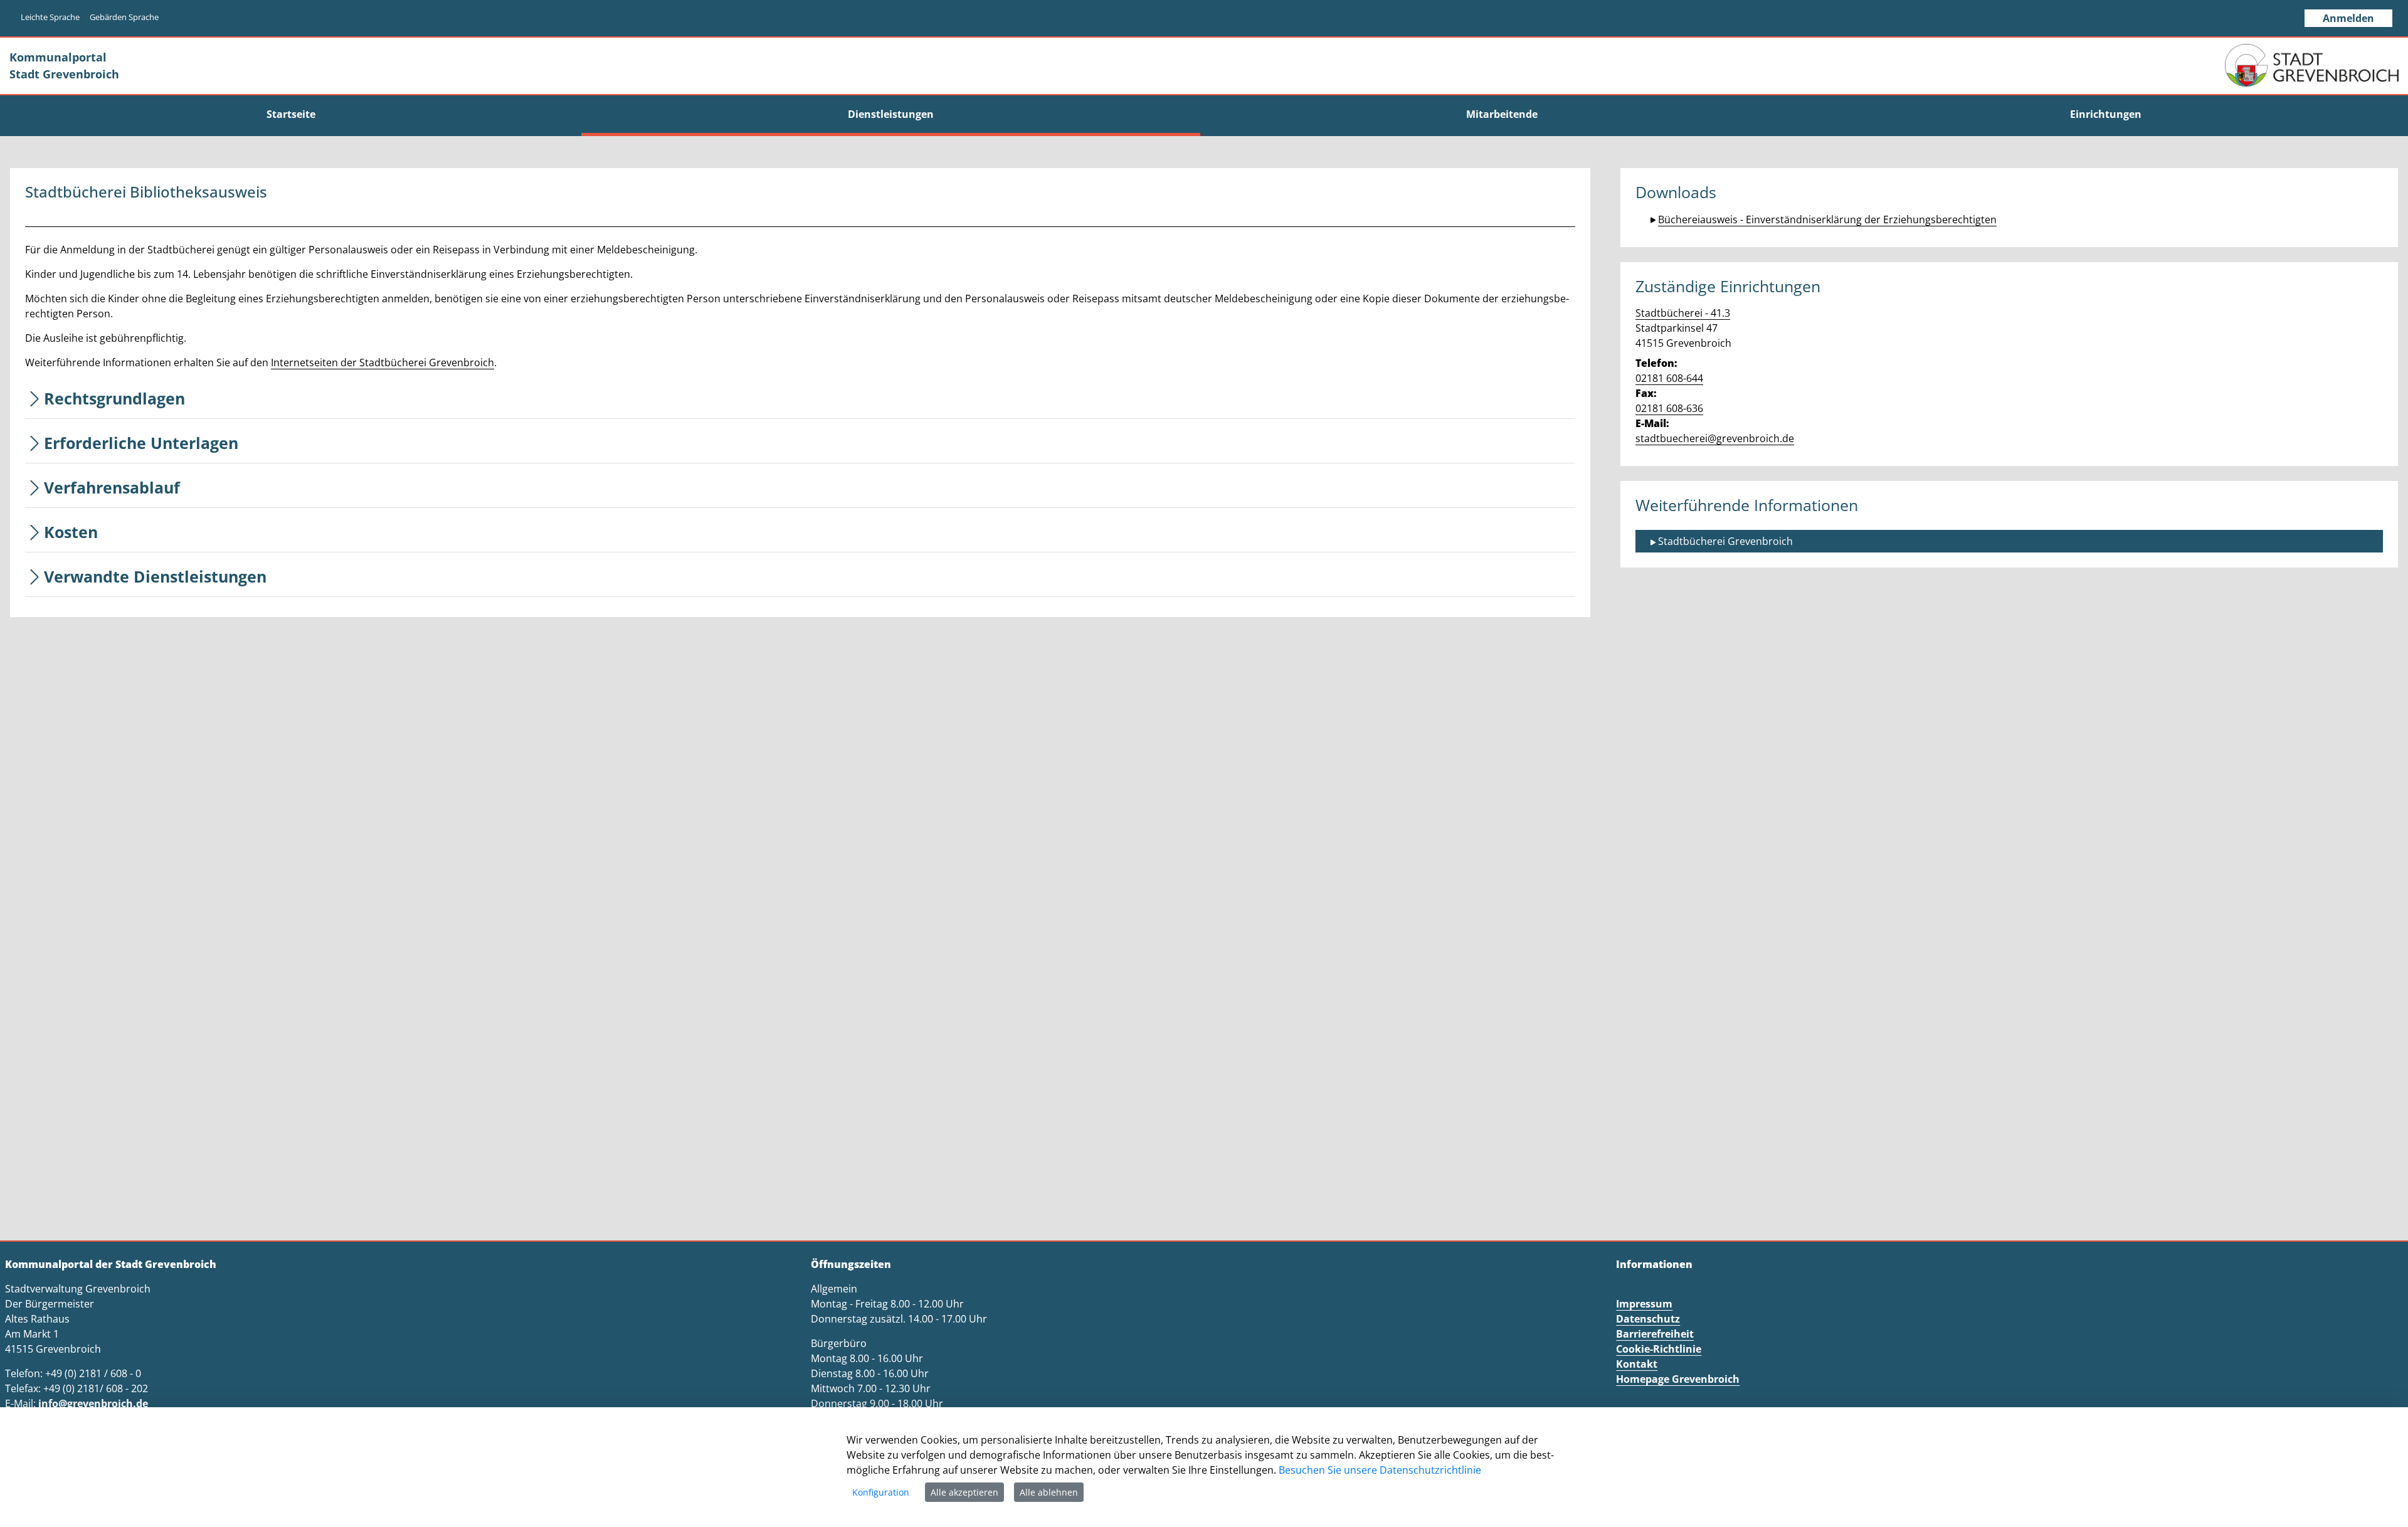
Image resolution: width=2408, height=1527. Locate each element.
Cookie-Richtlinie (1659, 1349)
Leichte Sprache (50, 17)
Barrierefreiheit (1655, 1334)
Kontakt (1637, 1364)
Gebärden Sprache (124, 17)
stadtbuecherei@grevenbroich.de (1715, 438)
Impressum (1644, 1304)
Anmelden (2348, 18)
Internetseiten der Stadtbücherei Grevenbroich (383, 362)
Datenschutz (1648, 1319)
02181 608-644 (1669, 378)
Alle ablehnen (1049, 1492)
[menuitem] (291, 114)
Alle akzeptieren (964, 1492)
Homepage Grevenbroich (1678, 1379)
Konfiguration (881, 1492)
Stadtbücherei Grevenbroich (1725, 541)
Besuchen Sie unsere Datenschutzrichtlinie (1380, 1470)
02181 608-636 (1669, 408)
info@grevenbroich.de (93, 1403)
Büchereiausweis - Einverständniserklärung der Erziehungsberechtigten (1827, 219)
